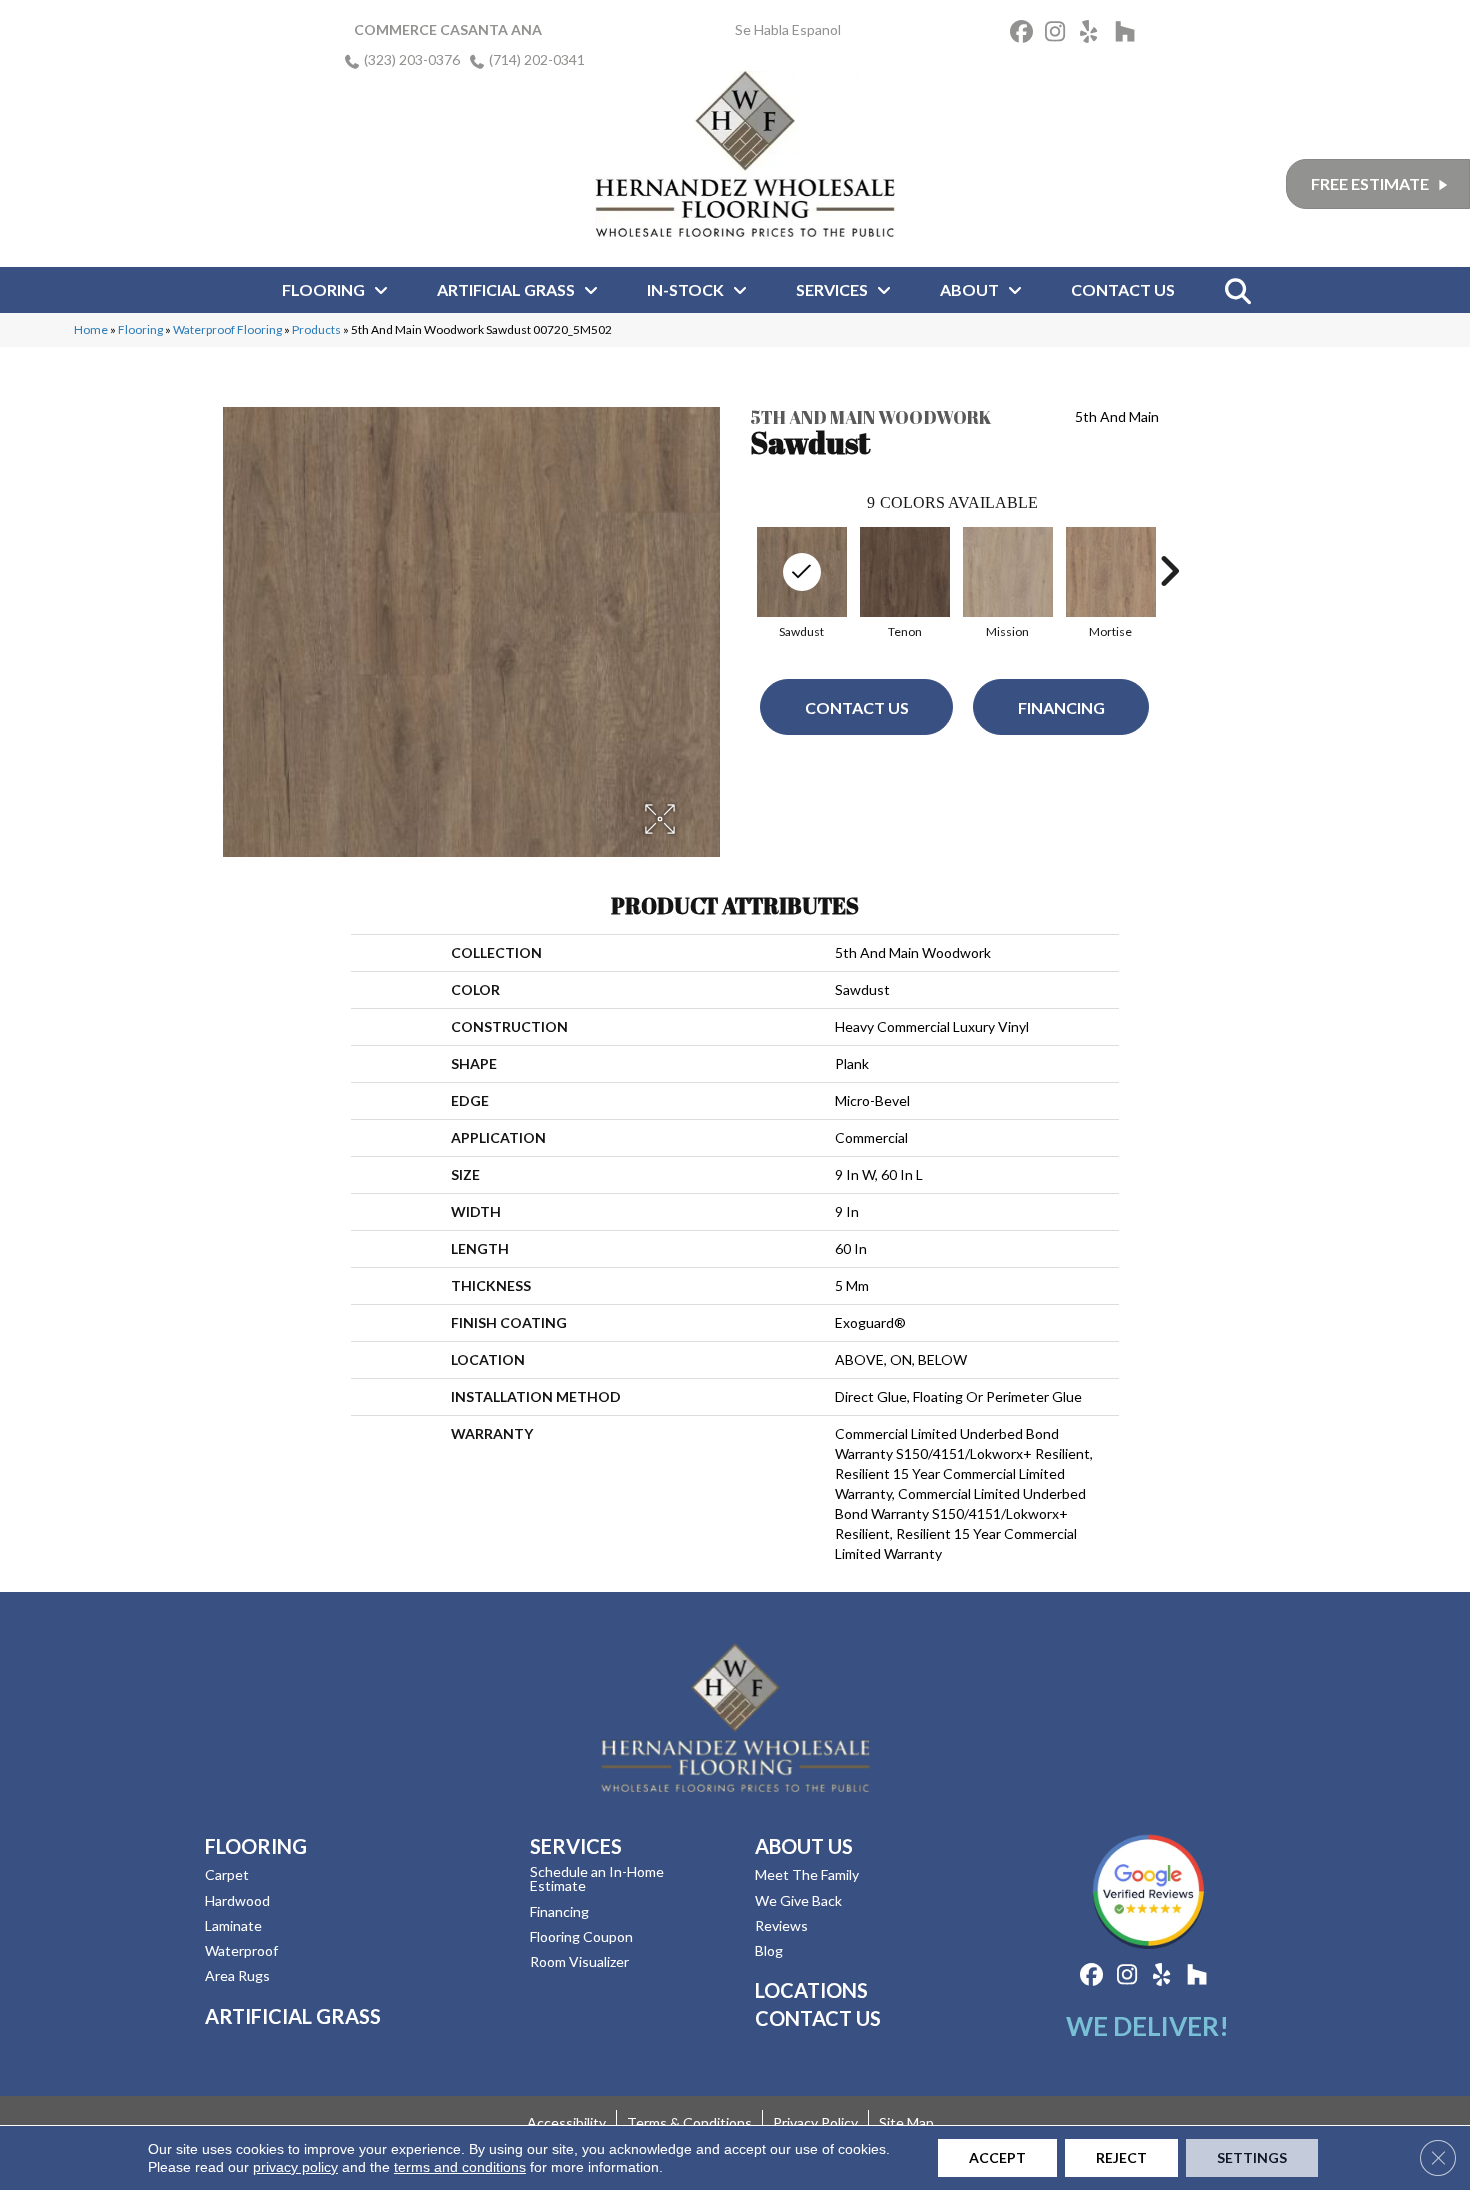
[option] (801, 580)
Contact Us (857, 707)
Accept (997, 2157)
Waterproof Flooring (227, 329)
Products (316, 329)
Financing (1061, 707)
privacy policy (295, 2167)
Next (1169, 571)
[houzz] (1129, 34)
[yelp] (1094, 34)
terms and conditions (460, 2167)
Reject (1121, 2157)
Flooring (140, 329)
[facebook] (1024, 34)
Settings (1252, 2157)
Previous (740, 571)
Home (91, 329)
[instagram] (1059, 34)
